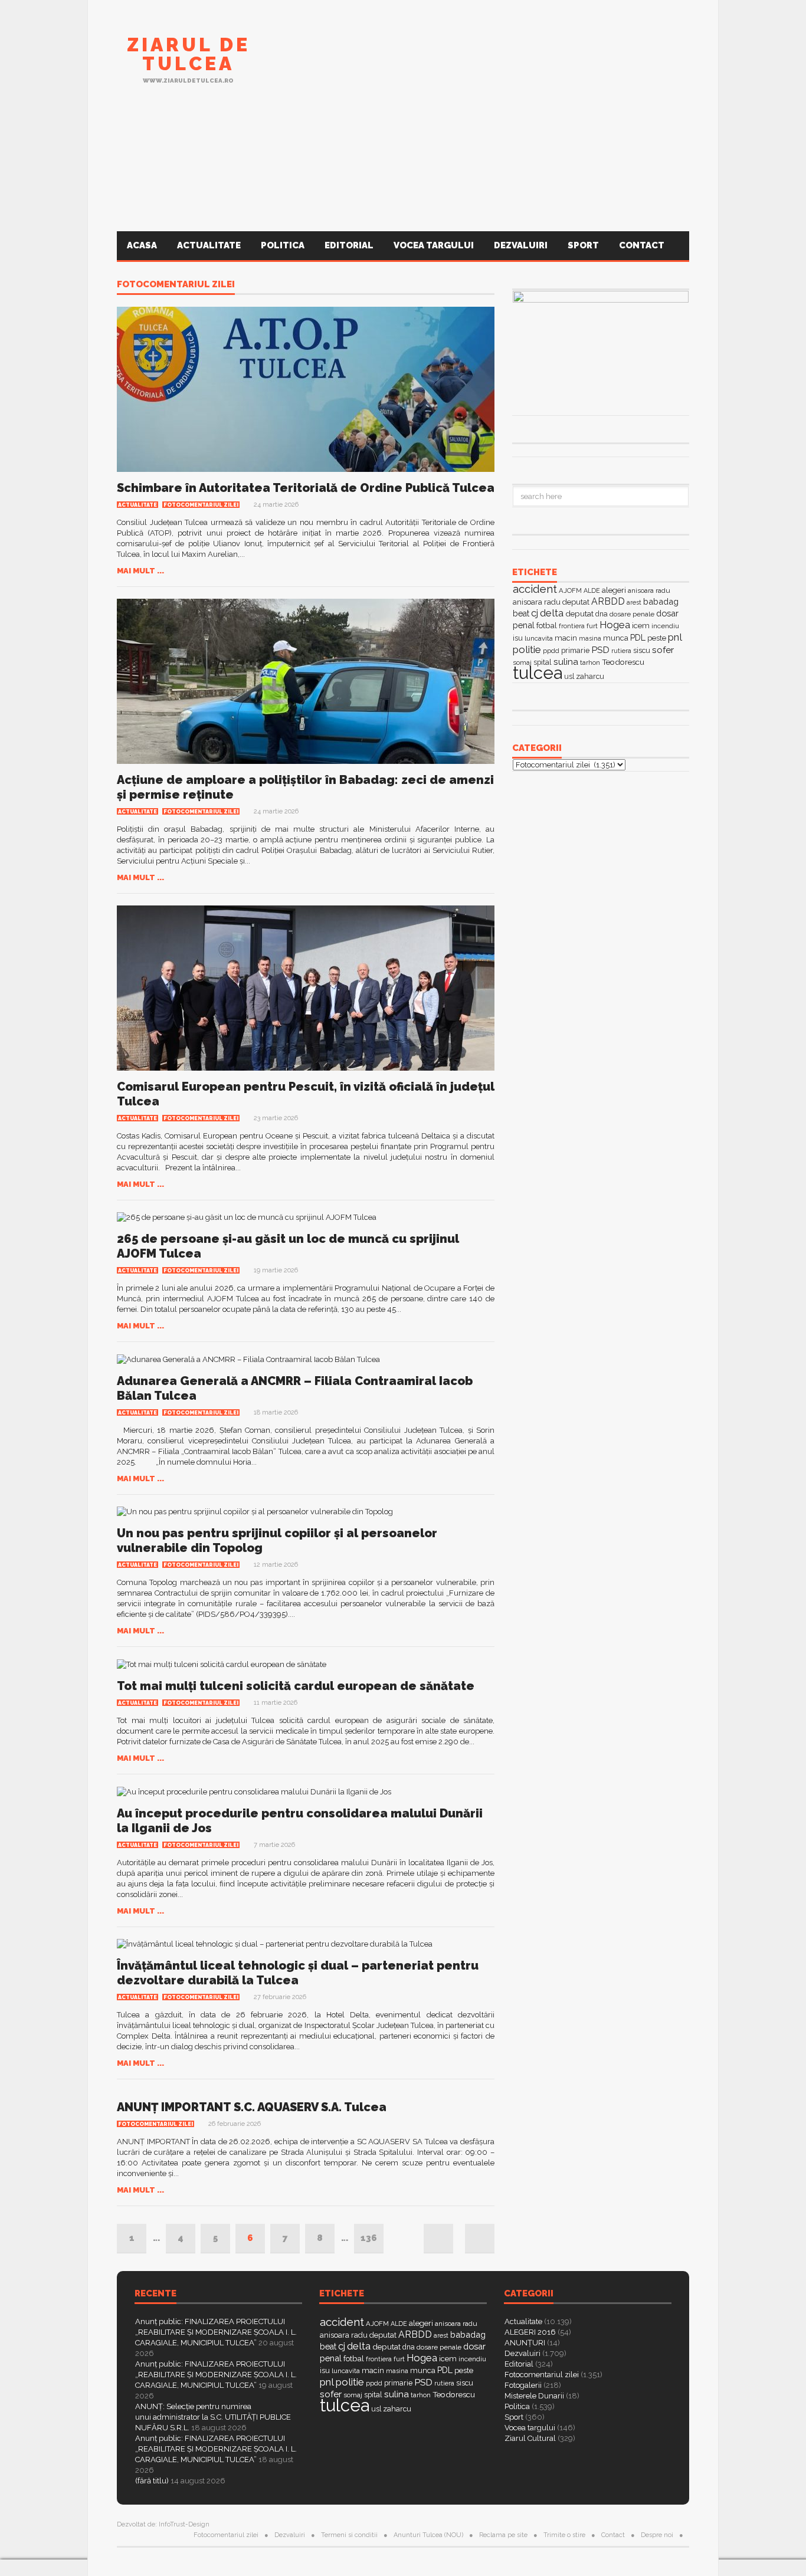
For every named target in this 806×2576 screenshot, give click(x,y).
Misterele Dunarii (534, 2396)
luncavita (539, 638)
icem (641, 626)
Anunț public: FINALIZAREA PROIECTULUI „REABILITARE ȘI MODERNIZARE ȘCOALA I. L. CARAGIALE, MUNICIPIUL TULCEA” (216, 2332)
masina (590, 639)
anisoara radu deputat (551, 602)
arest (634, 602)
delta (552, 613)
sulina (566, 662)
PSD (600, 650)
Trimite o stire (564, 2535)
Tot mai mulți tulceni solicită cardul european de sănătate (296, 1686)
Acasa (142, 245)
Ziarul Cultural (530, 2438)
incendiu (665, 626)
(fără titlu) (152, 2481)
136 (369, 2238)
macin (566, 638)
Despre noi (657, 2535)
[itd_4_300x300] (601, 449)
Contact (643, 245)
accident (535, 589)
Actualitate (209, 245)
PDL (638, 638)
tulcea (538, 673)
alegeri (614, 590)
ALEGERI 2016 (530, 2332)
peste (657, 638)
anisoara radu (649, 590)
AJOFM (570, 590)
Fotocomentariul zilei (176, 285)
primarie (575, 650)
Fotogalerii (523, 2385)
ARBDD (608, 601)
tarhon (590, 662)
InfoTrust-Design (184, 2524)
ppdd (551, 651)
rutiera (621, 651)
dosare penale (632, 614)
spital (373, 2395)
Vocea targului (434, 245)
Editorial (349, 245)
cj (535, 613)
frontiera (572, 626)
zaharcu (590, 676)
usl (569, 677)
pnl (675, 637)
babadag (661, 601)
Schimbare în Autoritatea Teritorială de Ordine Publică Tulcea (306, 488)
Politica (283, 245)
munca (616, 638)
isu (518, 638)
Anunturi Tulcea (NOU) (428, 2535)
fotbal (547, 625)
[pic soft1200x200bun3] (403, 173)
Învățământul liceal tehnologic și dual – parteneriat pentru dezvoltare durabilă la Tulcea (298, 1973)
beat (521, 613)
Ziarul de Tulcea (189, 54)
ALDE (592, 591)
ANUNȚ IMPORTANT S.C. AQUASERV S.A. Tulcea (252, 2107)
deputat (579, 613)
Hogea (615, 625)
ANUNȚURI (525, 2343)
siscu (642, 650)
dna (602, 614)
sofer (663, 650)
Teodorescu (623, 662)
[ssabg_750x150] (474, 67)
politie (527, 649)
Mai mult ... (140, 571)
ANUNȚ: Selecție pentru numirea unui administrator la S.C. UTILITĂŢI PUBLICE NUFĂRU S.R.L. (213, 2417)
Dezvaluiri (521, 245)
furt (592, 626)
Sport (583, 245)
